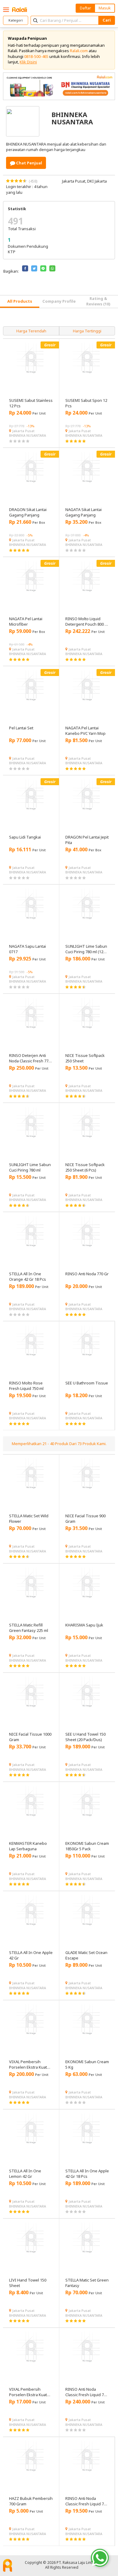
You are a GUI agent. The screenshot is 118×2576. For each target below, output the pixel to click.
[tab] (20, 302)
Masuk (105, 8)
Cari (107, 20)
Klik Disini (28, 62)
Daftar (85, 8)
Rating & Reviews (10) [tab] (98, 301)
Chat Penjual (29, 163)
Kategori (16, 20)
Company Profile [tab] (59, 301)
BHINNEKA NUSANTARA (28, 435)
